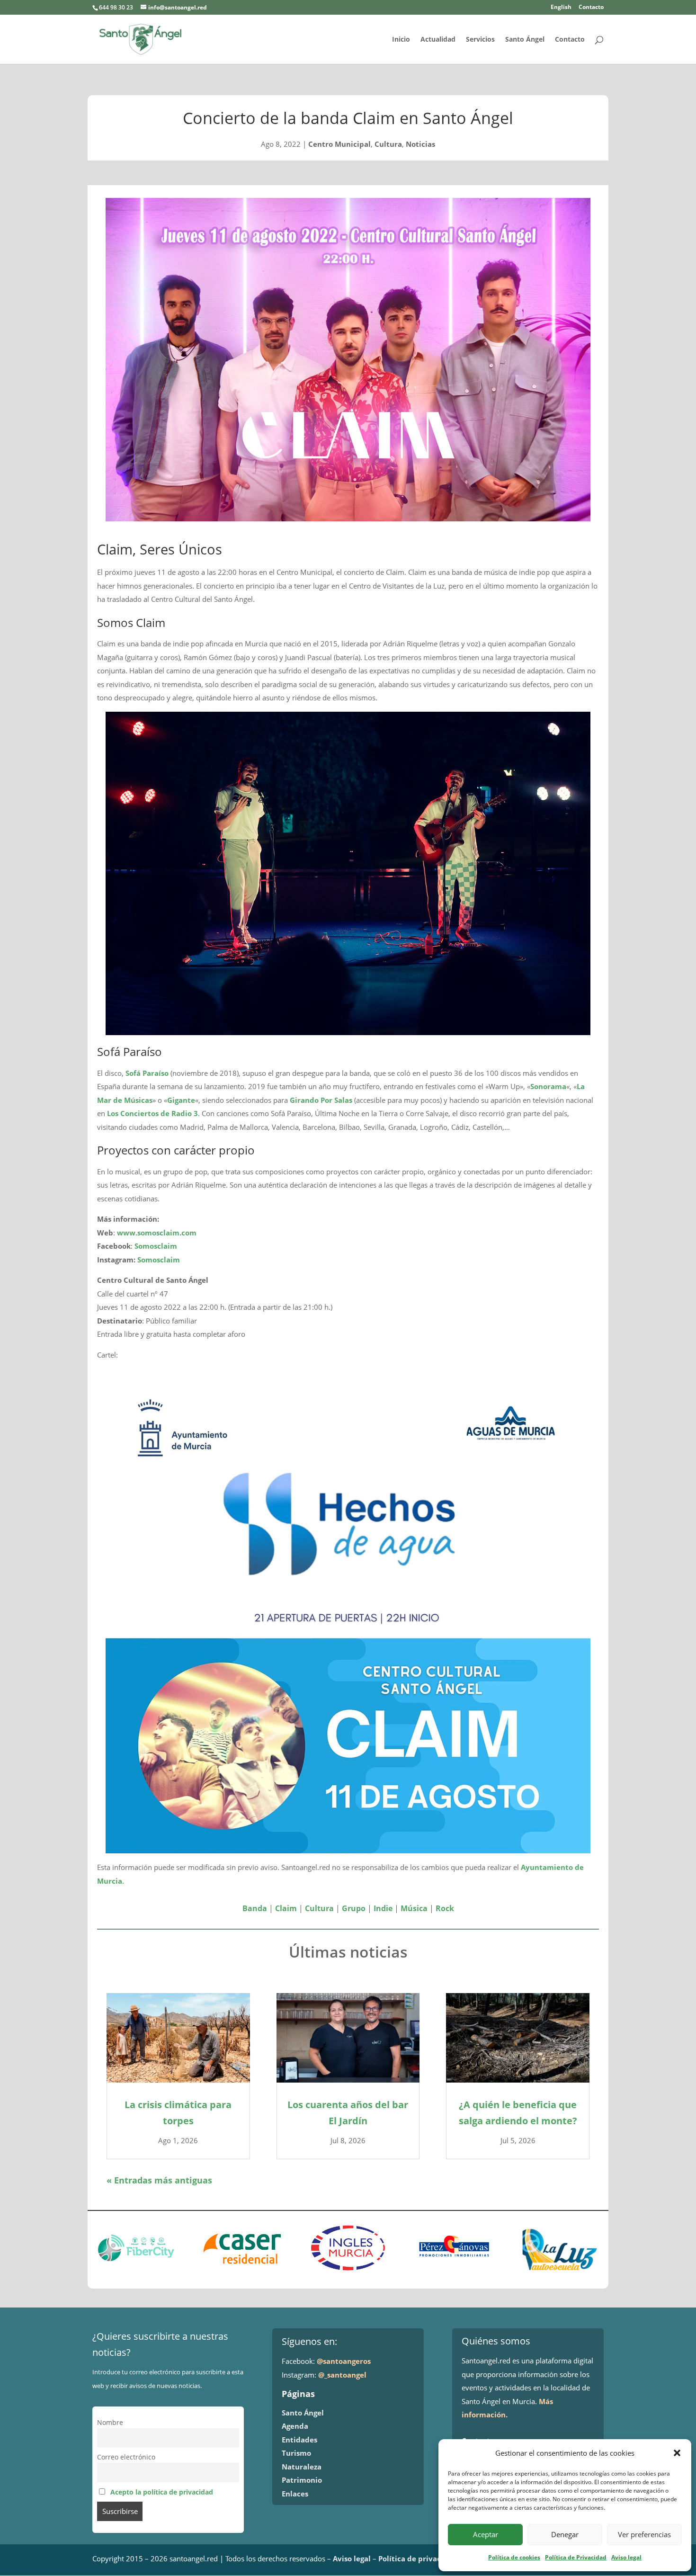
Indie (383, 1908)
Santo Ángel (525, 40)
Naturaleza (302, 2467)
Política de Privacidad (576, 2557)
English (561, 8)
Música (414, 1908)
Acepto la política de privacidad (162, 2492)
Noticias (420, 144)
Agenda (295, 2426)
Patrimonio (302, 2480)
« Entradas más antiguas (159, 2180)
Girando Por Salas (321, 1100)
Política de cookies (514, 2557)
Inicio (401, 40)
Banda (255, 1908)
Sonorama (548, 1086)
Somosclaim (156, 1246)
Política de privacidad (418, 2558)
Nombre (110, 2423)
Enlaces (295, 2494)
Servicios (480, 40)
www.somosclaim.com (157, 1233)
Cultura (388, 144)
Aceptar (486, 2534)
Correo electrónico (126, 2457)
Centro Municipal (339, 144)
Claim (286, 1908)
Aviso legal (626, 2557)
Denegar (565, 2534)
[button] (677, 2453)
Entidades (299, 2440)
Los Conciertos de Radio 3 (152, 1113)
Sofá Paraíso (147, 1073)
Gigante (181, 1100)
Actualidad (438, 40)
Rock (445, 1908)
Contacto (591, 8)
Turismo (296, 2453)
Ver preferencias (644, 2534)
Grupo (354, 1908)
